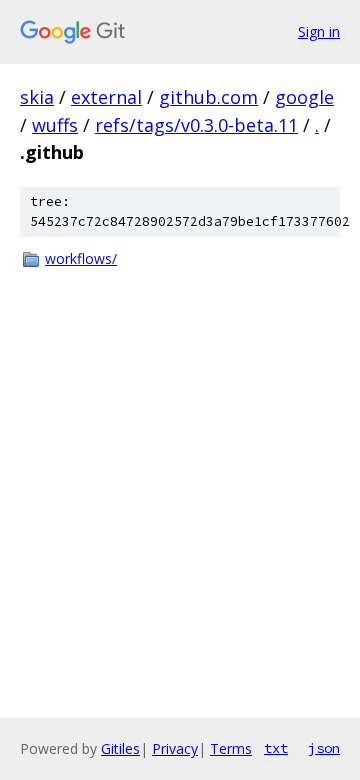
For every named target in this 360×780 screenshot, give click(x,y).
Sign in (319, 31)
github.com (208, 97)
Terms (231, 748)
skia (37, 97)
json (324, 748)
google (304, 97)
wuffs (55, 125)
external (106, 97)
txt (276, 748)
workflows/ (81, 258)
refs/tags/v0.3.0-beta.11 (196, 125)
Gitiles (120, 748)
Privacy (175, 748)
